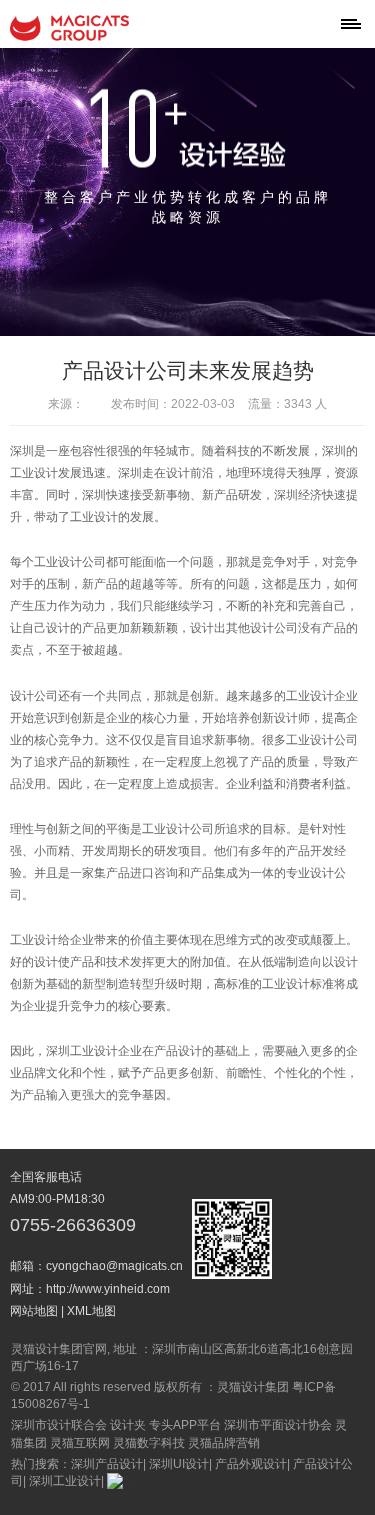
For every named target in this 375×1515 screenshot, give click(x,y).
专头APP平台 (185, 1425)
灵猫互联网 (80, 1443)
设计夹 (128, 1425)
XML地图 (91, 1311)
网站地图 (34, 1311)
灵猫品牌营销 (224, 1443)
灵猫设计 (70, 28)
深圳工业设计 (65, 1481)
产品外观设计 (251, 1464)
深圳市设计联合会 (59, 1425)
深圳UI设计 (179, 1464)
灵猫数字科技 (149, 1443)
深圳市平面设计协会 (278, 1425)
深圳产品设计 (107, 1464)
